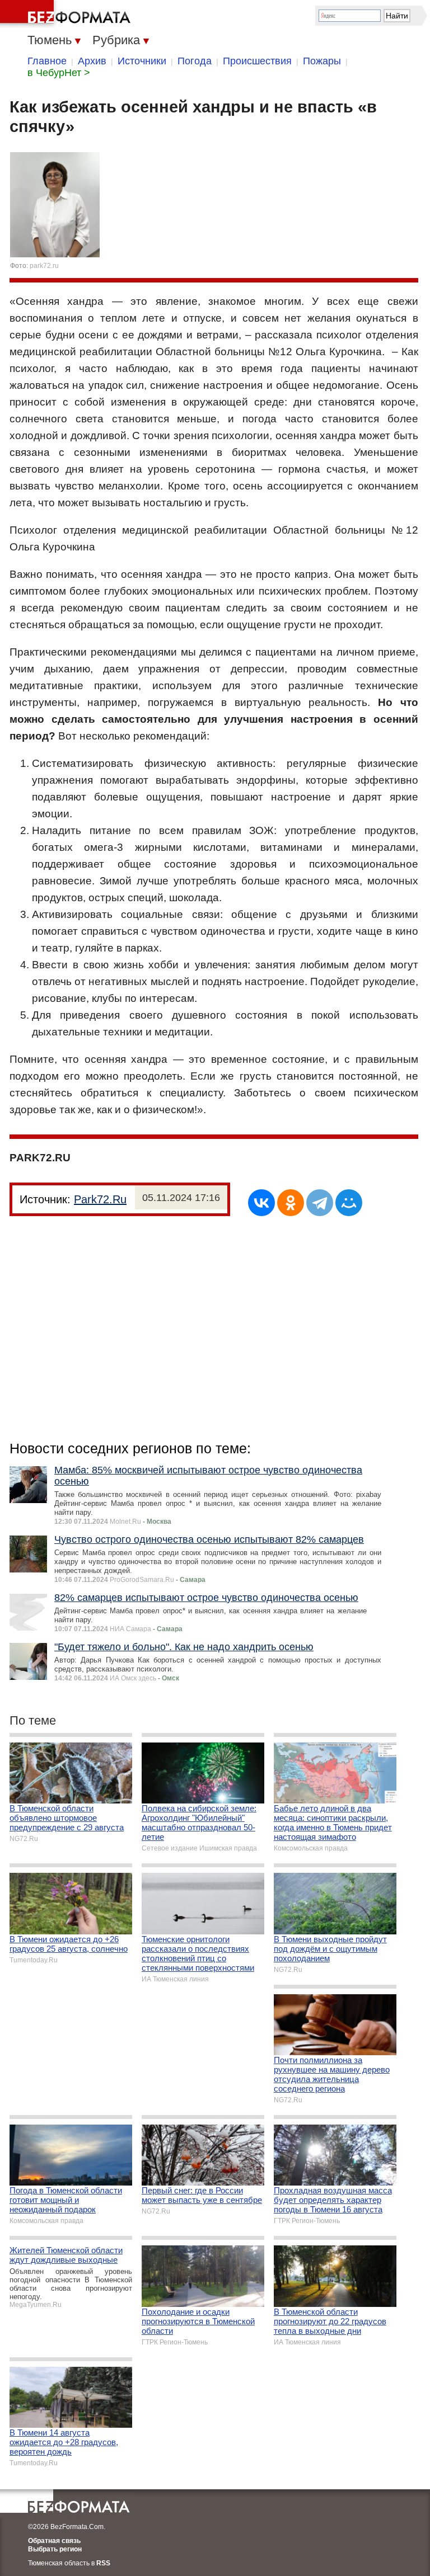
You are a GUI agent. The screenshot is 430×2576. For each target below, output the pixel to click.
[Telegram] (320, 1203)
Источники (142, 61)
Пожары (322, 61)
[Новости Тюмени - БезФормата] (67, 14)
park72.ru (44, 266)
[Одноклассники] (291, 1203)
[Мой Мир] (349, 1203)
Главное (47, 61)
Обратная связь (54, 2541)
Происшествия (257, 61)
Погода (195, 61)
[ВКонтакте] (261, 1203)
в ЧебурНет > (59, 73)
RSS (103, 2563)
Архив (92, 61)
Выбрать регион (55, 2549)
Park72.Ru (100, 1199)
